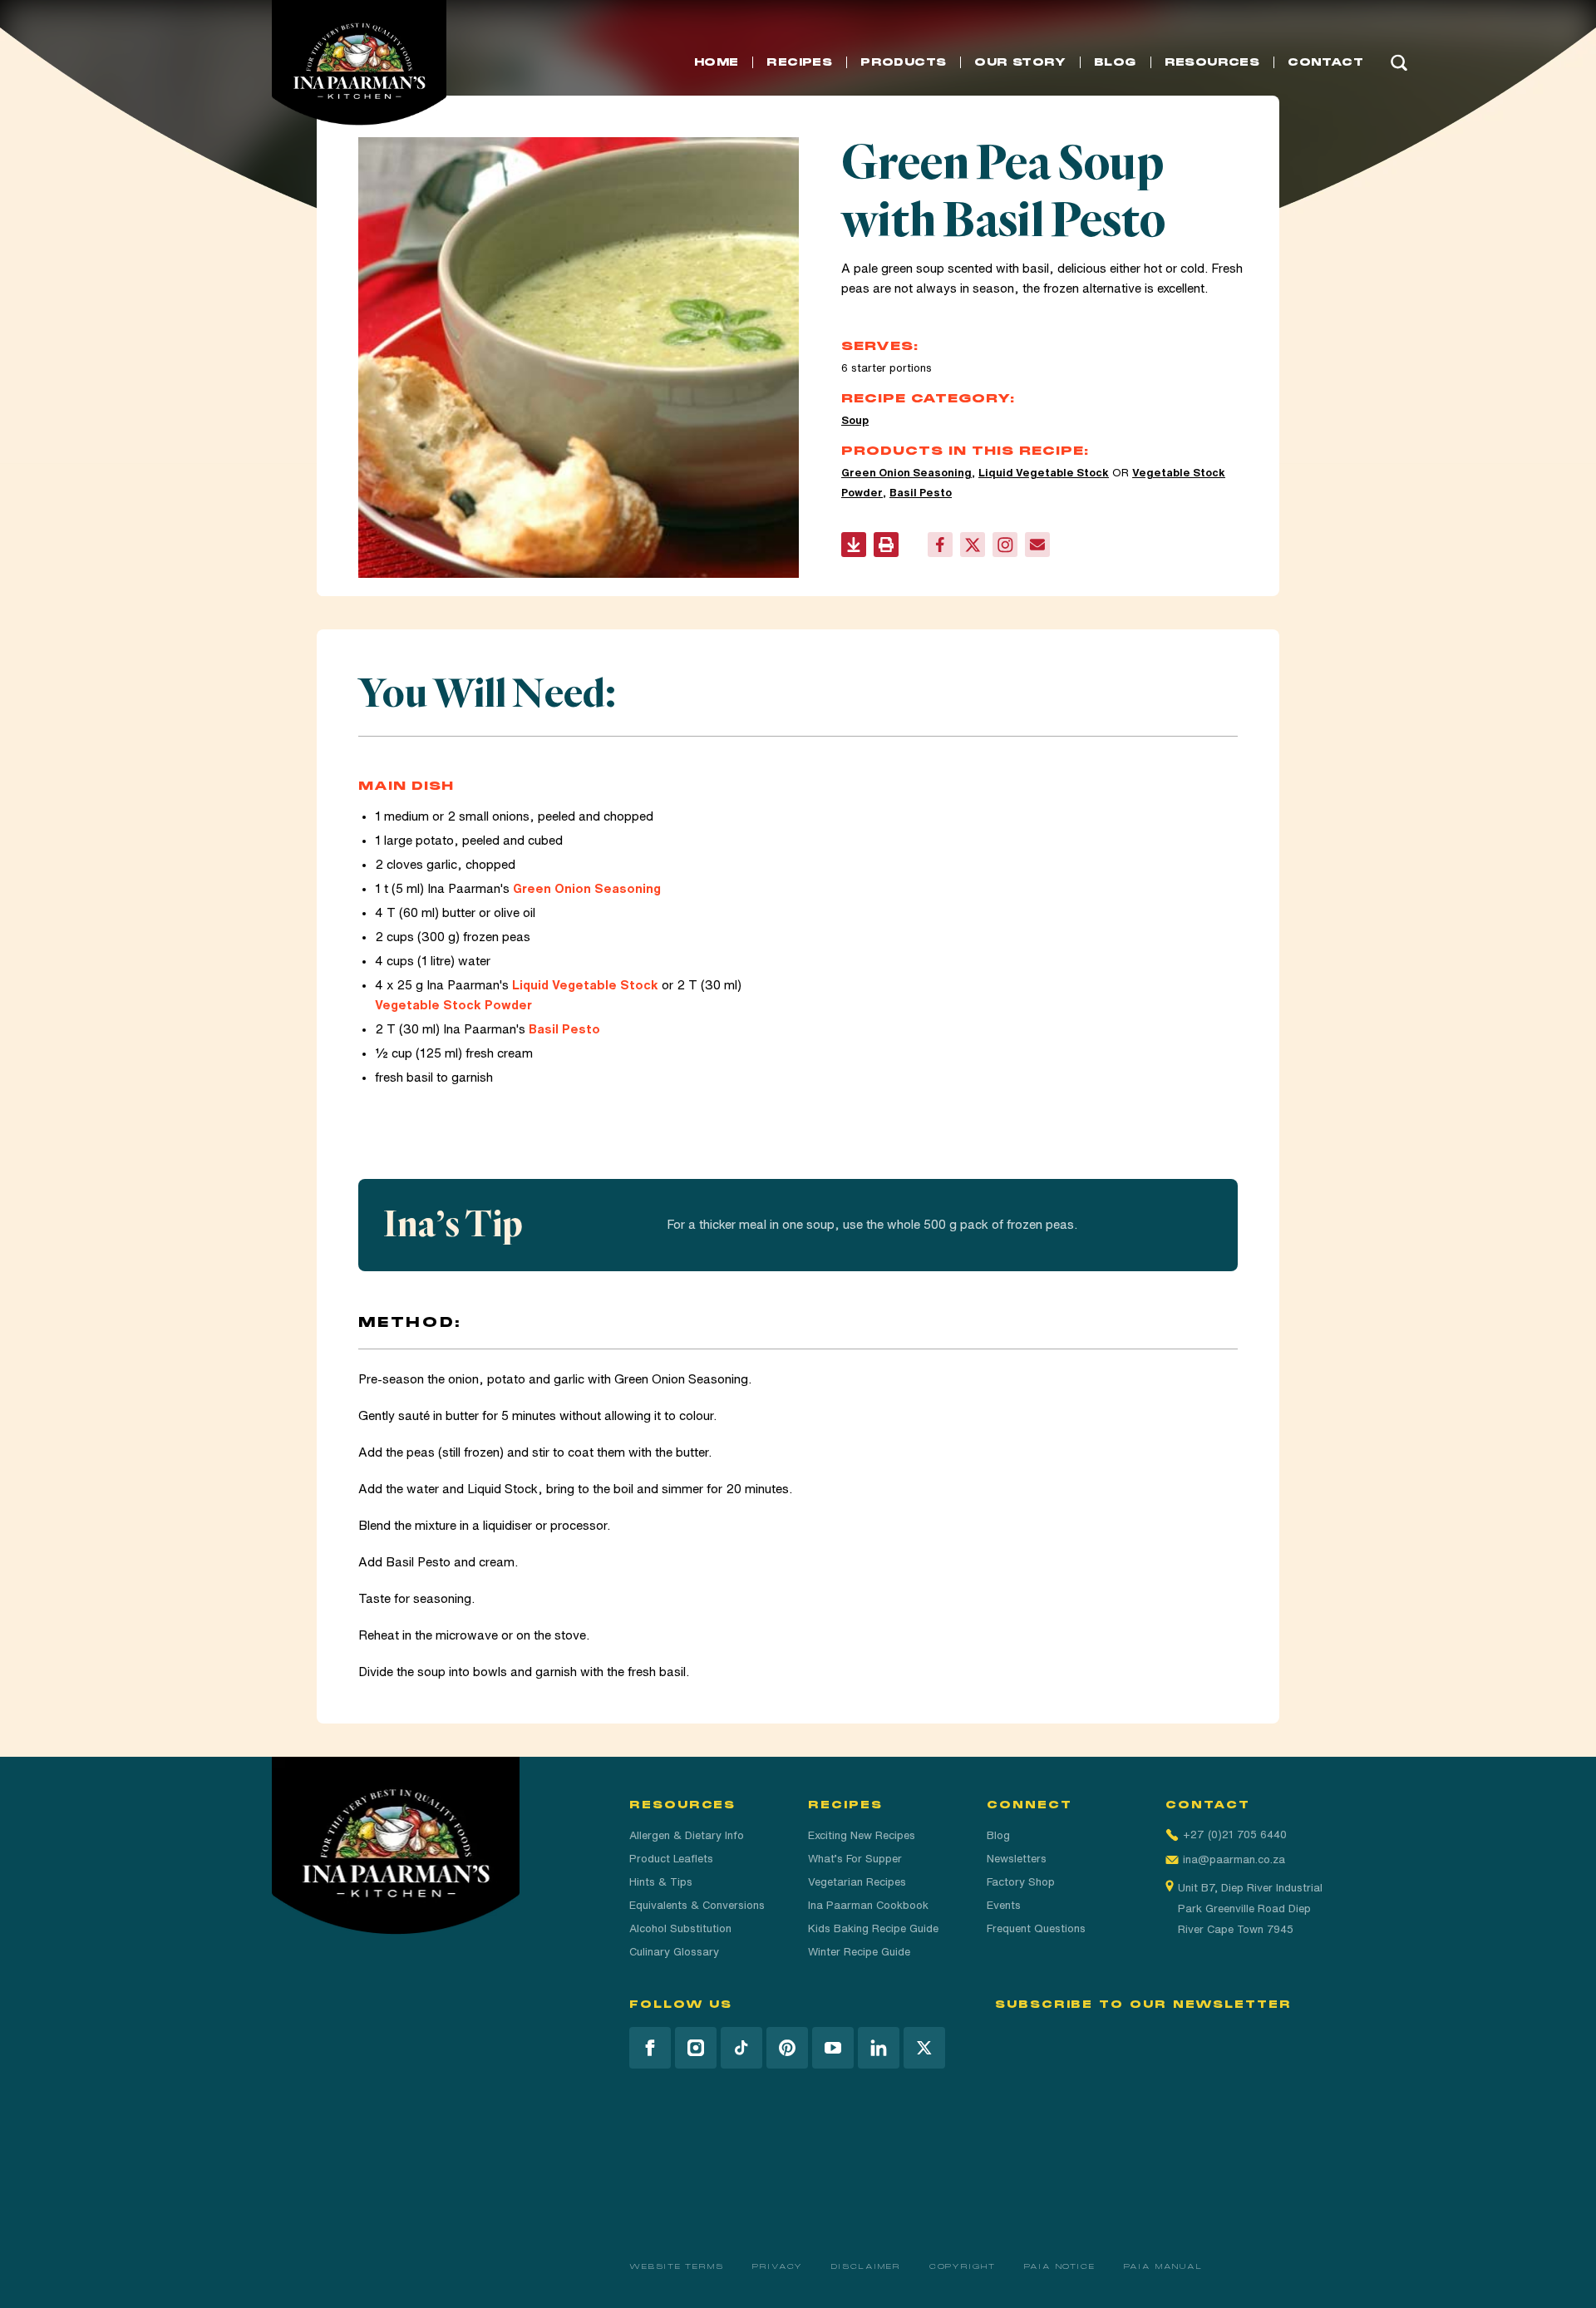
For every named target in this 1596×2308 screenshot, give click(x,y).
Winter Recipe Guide (859, 1952)
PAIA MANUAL (1163, 2266)
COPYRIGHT (963, 2266)
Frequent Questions (1036, 1928)
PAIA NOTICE (1060, 2266)
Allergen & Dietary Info (687, 1835)
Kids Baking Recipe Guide (873, 1928)
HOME (717, 62)
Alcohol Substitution (680, 1928)
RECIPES (799, 62)
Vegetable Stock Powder (453, 1005)
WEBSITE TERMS (677, 2266)
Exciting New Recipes (862, 1835)
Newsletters (1017, 1859)
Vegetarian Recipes (857, 1882)
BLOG (1115, 62)
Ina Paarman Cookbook (868, 1905)
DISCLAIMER (866, 2266)
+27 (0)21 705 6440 (1235, 1835)
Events (1004, 1905)
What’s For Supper (855, 1859)
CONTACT (1325, 62)
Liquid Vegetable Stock (1044, 473)
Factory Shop (1021, 1882)
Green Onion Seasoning (906, 473)
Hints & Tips (661, 1882)
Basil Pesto (921, 493)
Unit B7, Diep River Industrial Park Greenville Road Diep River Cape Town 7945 (1250, 1909)
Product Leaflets (671, 1859)
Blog (998, 1835)
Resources (1212, 62)
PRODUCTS (903, 62)
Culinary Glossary (674, 1952)
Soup (855, 420)
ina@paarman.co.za (1234, 1859)
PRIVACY (778, 2266)
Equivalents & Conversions (697, 1905)
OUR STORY (1020, 62)
